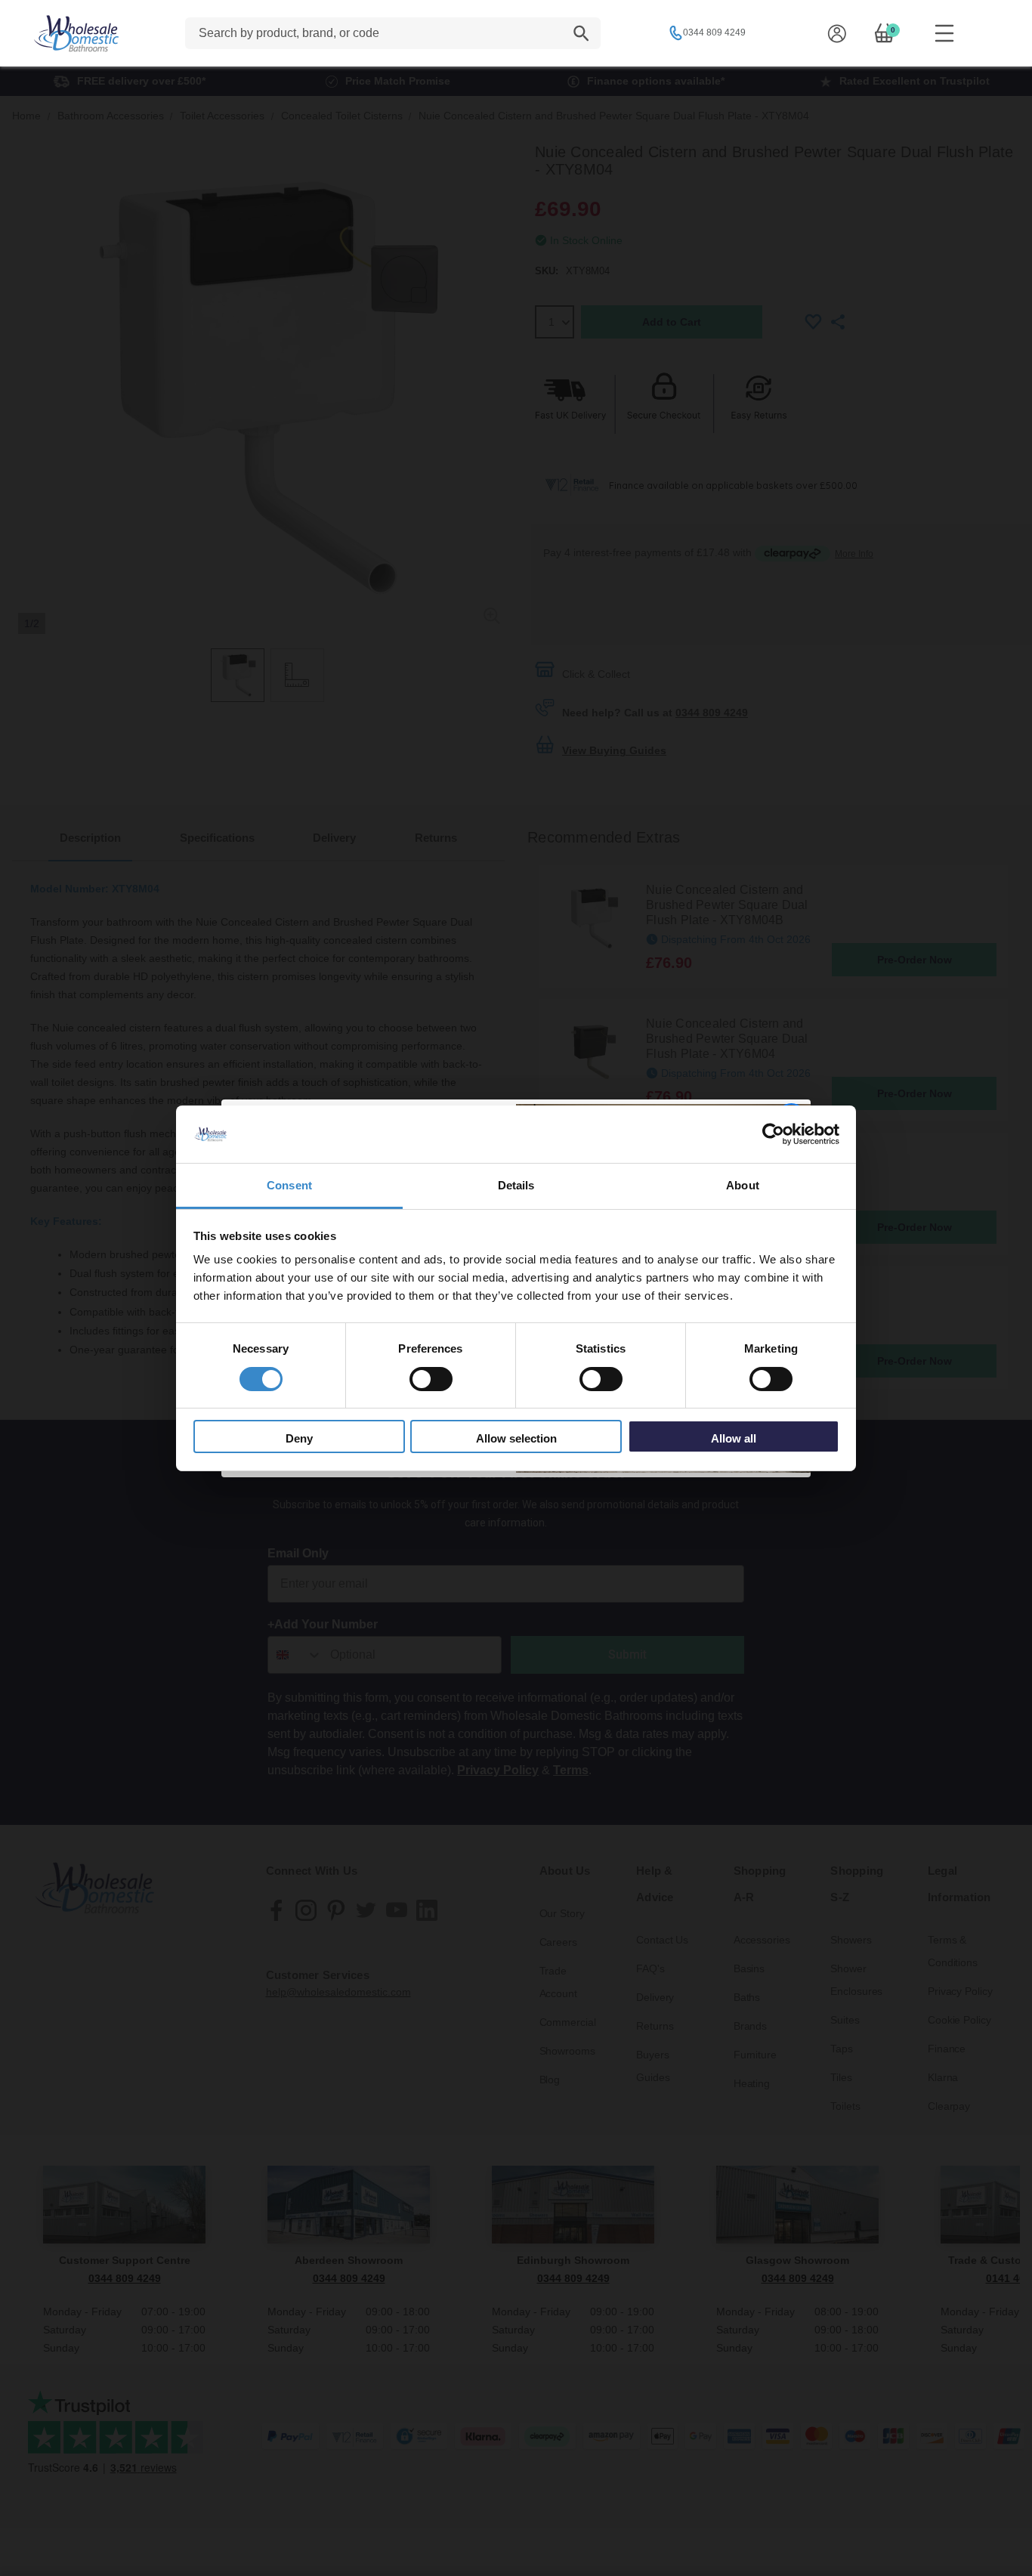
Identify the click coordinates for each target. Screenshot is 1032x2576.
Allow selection (516, 1438)
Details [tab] (516, 1185)
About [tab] (743, 1185)
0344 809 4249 (714, 32)
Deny (299, 1438)
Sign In (837, 33)
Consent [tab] (289, 1185)
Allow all (734, 1438)
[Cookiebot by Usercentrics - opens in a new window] (773, 1134)
